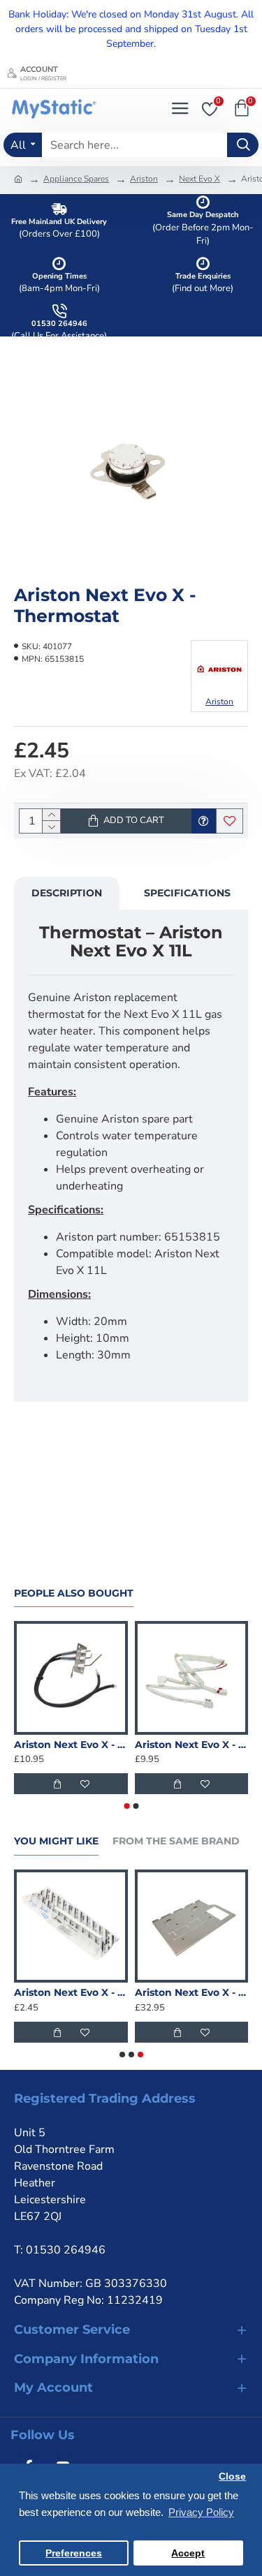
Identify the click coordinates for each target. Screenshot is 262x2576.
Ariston (144, 179)
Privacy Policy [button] (201, 2512)
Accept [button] (188, 2553)
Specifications (187, 893)
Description (67, 893)
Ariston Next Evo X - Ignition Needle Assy (71, 1745)
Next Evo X (199, 179)
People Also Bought (74, 1593)
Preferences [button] (74, 2553)
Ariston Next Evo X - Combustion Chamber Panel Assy (192, 1992)
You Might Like (56, 1841)
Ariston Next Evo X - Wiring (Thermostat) (192, 1745)
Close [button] (232, 2477)
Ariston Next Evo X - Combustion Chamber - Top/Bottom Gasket (71, 1992)
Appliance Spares (76, 179)
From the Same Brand (176, 1841)
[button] (126, 1806)
